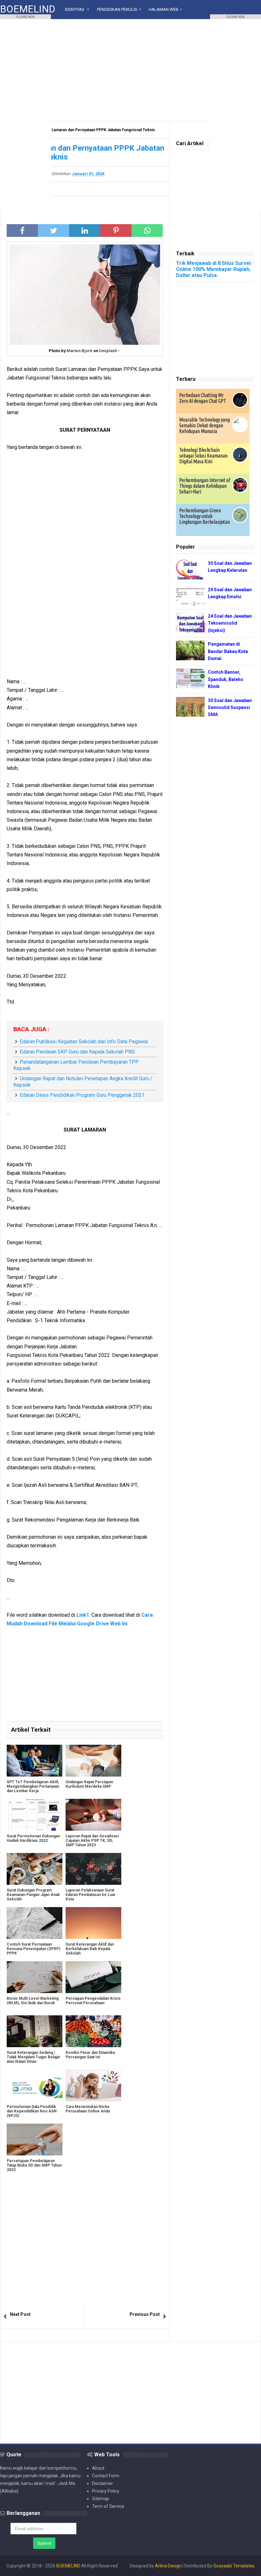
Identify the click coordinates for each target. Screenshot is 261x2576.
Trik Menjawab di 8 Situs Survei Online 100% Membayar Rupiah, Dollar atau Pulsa (213, 269)
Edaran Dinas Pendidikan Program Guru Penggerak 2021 (82, 1095)
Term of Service (108, 2506)
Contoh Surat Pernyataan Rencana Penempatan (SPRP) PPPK (33, 1949)
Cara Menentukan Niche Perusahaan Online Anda (88, 2109)
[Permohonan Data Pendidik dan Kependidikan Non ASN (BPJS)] (35, 2085)
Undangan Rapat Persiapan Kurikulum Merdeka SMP (89, 1784)
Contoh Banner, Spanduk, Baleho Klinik (226, 679)
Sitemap (101, 2499)
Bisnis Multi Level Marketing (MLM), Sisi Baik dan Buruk (33, 2001)
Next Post (20, 2314)
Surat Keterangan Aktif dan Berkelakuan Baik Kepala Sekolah (90, 1949)
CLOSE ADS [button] (25, 17)
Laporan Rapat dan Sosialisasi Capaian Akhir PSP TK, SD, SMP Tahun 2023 (92, 1841)
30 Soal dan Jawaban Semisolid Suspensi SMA (230, 708)
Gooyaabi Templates (234, 2566)
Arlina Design (168, 2566)
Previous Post (145, 2314)
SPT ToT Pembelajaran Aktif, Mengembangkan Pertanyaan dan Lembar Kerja (33, 1786)
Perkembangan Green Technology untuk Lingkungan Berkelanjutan (205, 516)
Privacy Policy (106, 2491)
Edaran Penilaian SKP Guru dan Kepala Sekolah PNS (77, 1052)
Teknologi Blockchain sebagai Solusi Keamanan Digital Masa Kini (203, 456)
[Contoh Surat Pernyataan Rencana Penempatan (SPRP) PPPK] (35, 1923)
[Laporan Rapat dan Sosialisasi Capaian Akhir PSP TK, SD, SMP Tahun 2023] (93, 1815)
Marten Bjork (79, 351)
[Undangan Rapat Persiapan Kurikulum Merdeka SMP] (93, 1761)
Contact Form (106, 2476)
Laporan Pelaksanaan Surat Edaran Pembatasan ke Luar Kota (91, 1895)
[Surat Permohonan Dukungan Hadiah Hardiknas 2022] (35, 1815)
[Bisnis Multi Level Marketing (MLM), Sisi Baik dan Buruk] (35, 1977)
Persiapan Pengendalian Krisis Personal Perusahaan (93, 2001)
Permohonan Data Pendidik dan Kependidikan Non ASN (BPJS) (32, 2111)
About (98, 2468)
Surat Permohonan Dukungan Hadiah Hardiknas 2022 (33, 1838)
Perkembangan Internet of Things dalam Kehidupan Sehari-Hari (205, 486)
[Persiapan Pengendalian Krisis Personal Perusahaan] (93, 1977)
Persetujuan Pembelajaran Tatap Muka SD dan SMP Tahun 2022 (34, 2165)
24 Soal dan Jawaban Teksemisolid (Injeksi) (230, 623)
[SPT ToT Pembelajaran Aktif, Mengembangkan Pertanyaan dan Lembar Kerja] (35, 1761)
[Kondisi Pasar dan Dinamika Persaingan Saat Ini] (93, 2031)
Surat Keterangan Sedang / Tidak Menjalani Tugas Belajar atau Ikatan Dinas (33, 2057)
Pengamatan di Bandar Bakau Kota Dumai (228, 651)
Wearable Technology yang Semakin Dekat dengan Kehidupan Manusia (205, 425)
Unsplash (108, 351)
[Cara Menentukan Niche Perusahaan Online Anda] (93, 2085)
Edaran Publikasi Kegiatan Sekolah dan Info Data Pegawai (84, 1042)
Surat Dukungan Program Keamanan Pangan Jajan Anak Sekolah (33, 1895)
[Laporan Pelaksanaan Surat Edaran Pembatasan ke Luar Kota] (93, 1869)
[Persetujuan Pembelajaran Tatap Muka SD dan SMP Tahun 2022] (35, 2140)
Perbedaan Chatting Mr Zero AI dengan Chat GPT (203, 398)
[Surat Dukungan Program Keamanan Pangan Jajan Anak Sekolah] (35, 1869)
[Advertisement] (130, 70)
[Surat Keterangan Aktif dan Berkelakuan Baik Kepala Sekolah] (93, 1923)
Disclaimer (102, 2483)
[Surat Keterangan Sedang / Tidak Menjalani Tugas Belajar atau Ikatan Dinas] (35, 2031)
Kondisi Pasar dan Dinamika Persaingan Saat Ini (90, 2055)
